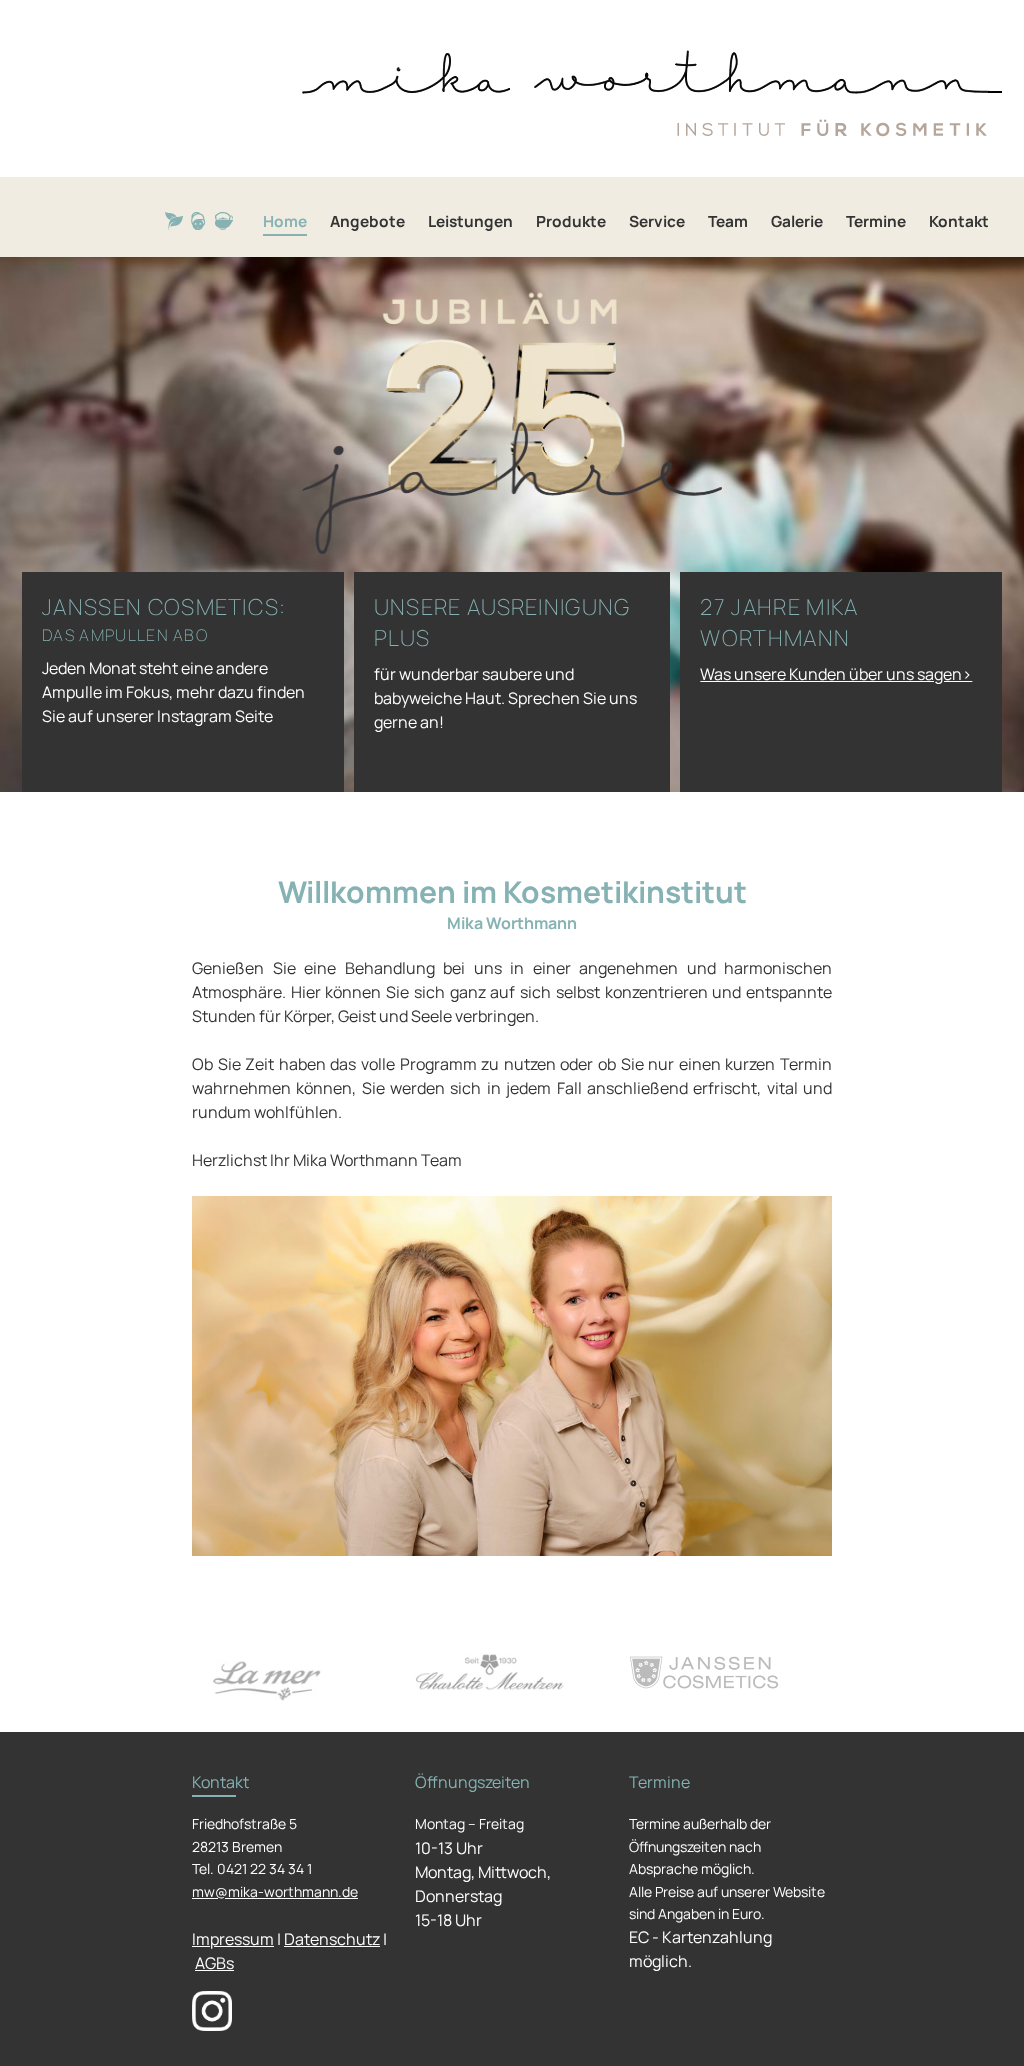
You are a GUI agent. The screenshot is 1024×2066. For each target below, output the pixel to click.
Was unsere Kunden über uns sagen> (836, 674)
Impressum (233, 1939)
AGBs (214, 1963)
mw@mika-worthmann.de (275, 1891)
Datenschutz (332, 1939)
